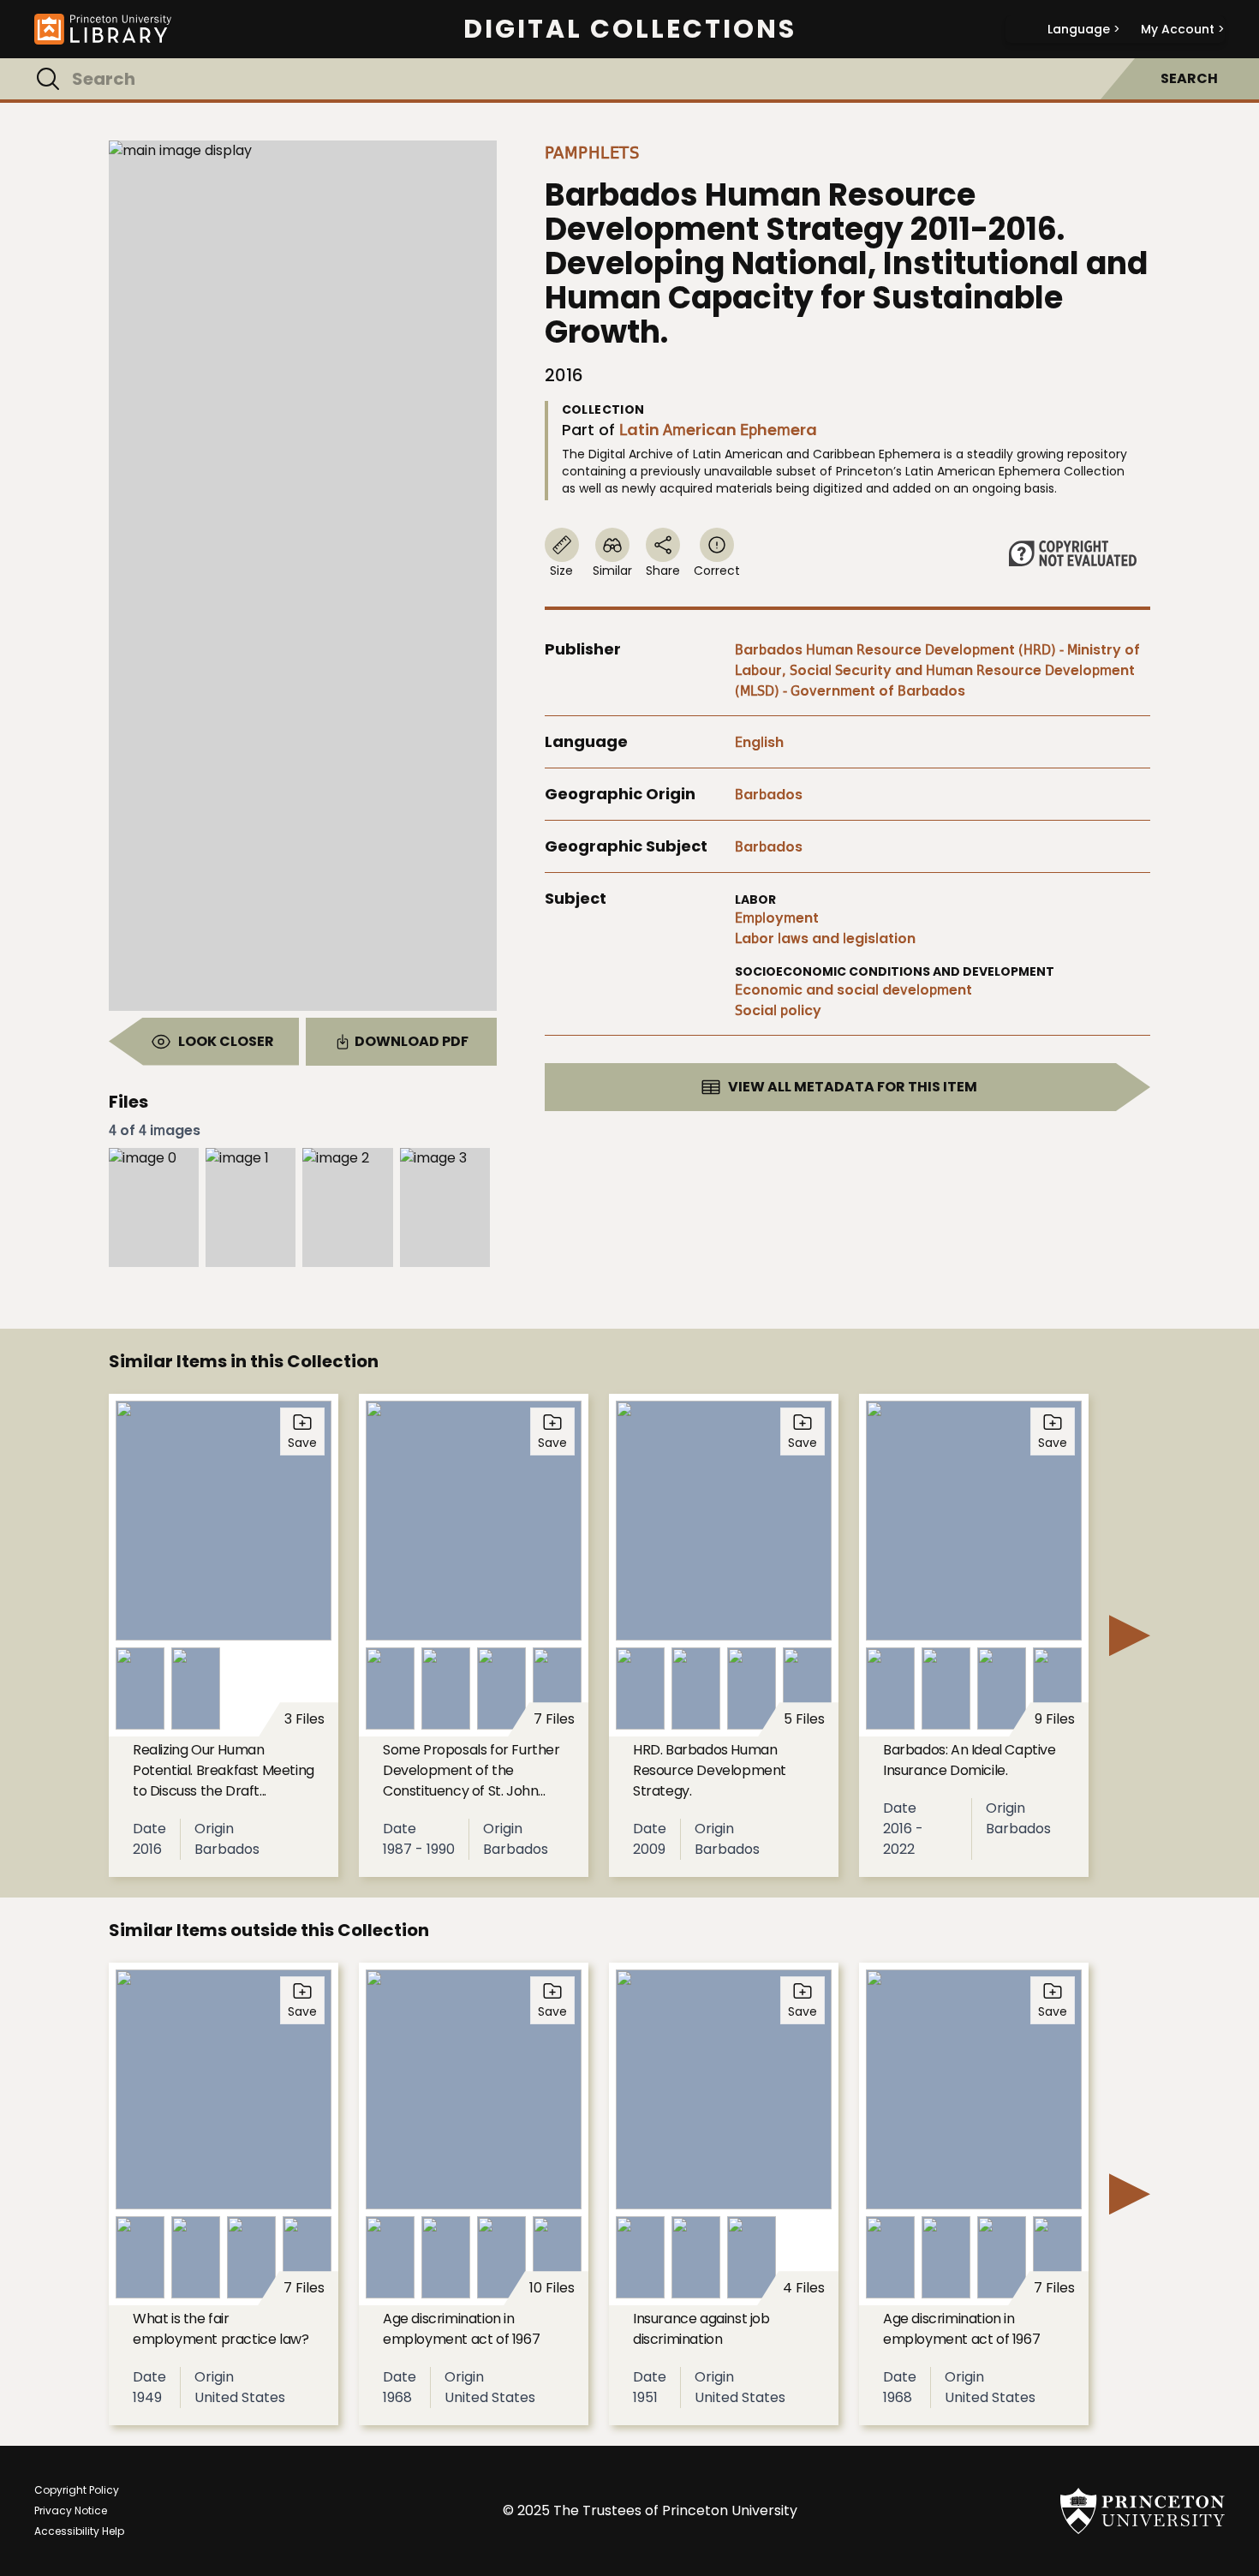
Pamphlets (592, 152)
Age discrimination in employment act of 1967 (461, 2329)
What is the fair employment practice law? (221, 2329)
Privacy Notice (71, 2510)
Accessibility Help (79, 2531)
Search (1189, 78)
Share (663, 571)
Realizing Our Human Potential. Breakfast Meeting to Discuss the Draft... (224, 1770)
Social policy (778, 1010)
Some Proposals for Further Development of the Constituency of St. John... (471, 1770)
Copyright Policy (77, 2490)
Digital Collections (630, 29)
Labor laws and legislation (825, 938)
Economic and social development (853, 990)
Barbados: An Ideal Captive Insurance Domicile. (970, 1760)
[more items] (1130, 1635)
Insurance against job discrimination (701, 2329)
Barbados (769, 795)
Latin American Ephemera (718, 430)
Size (561, 571)
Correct (717, 571)
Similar (612, 571)
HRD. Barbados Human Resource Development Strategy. (710, 1770)
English (759, 742)
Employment (777, 918)
